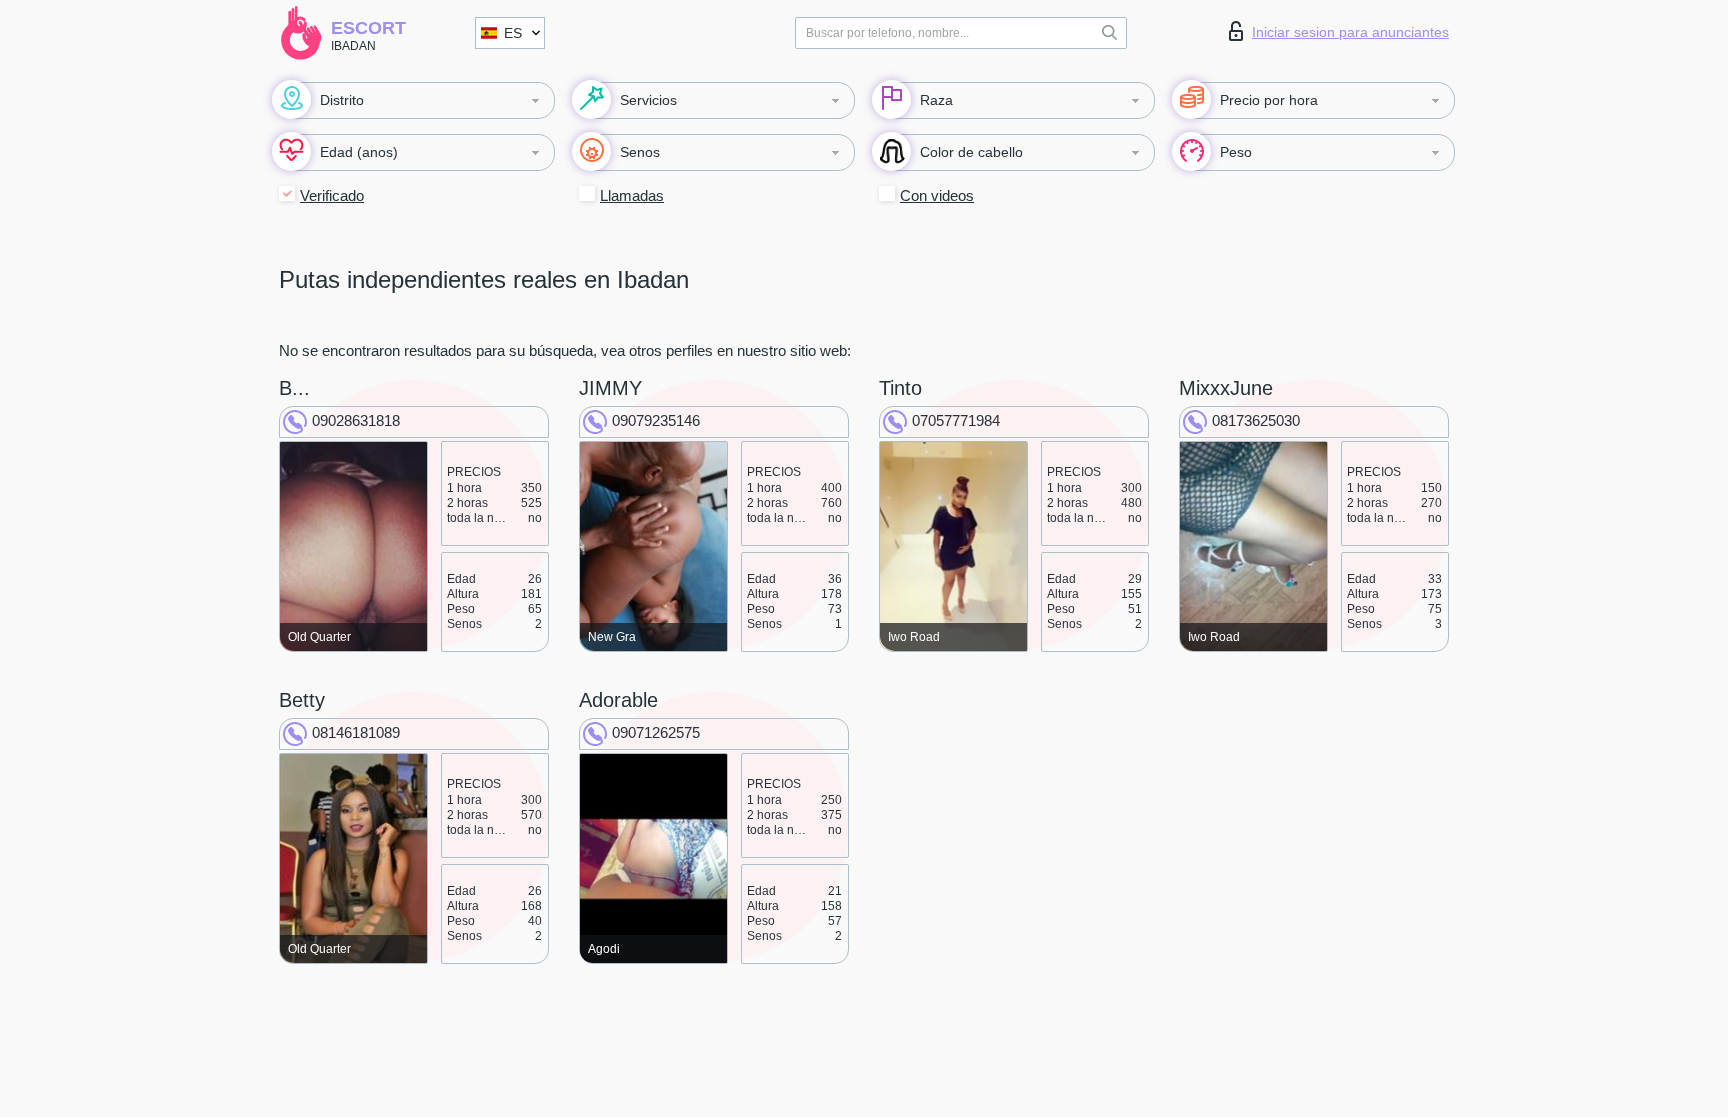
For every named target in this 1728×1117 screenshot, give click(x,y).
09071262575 (656, 732)
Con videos (937, 195)
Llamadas (632, 195)
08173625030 (1256, 420)
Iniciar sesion (1350, 32)
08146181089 (356, 732)
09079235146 (656, 420)
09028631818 (356, 420)
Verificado (332, 195)
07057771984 (956, 420)
